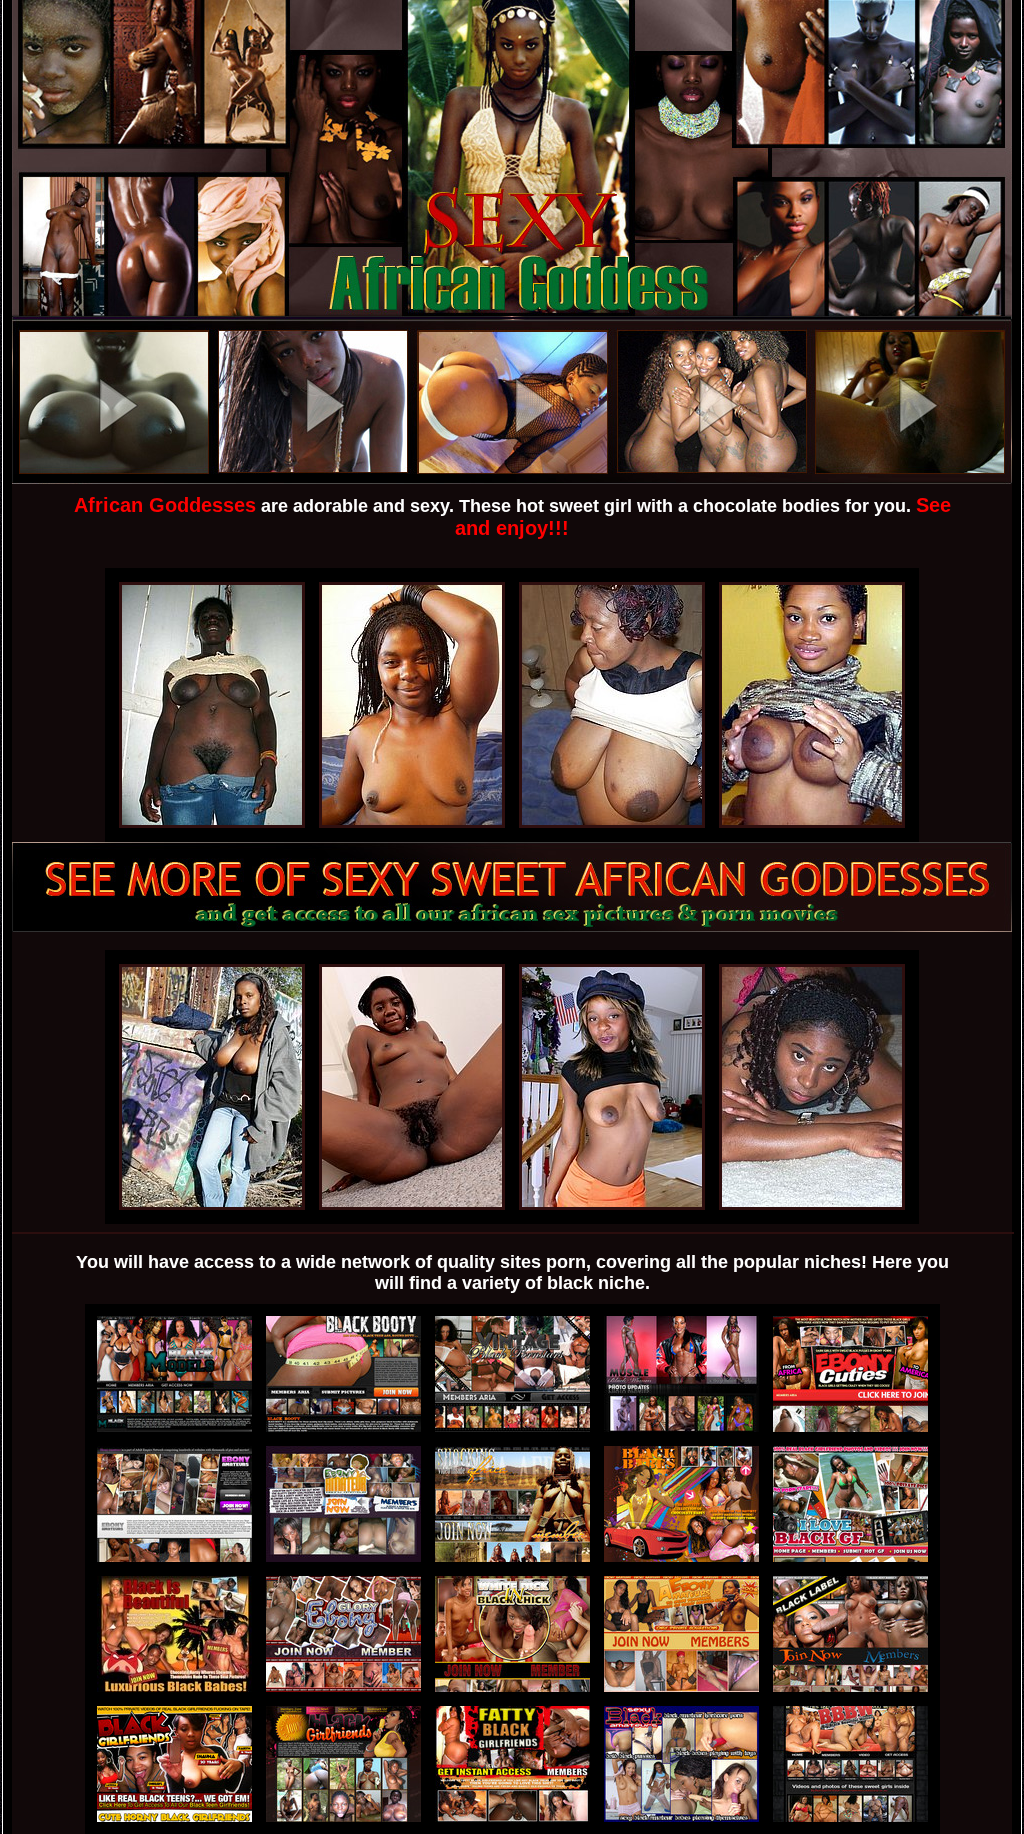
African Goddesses (165, 505)
